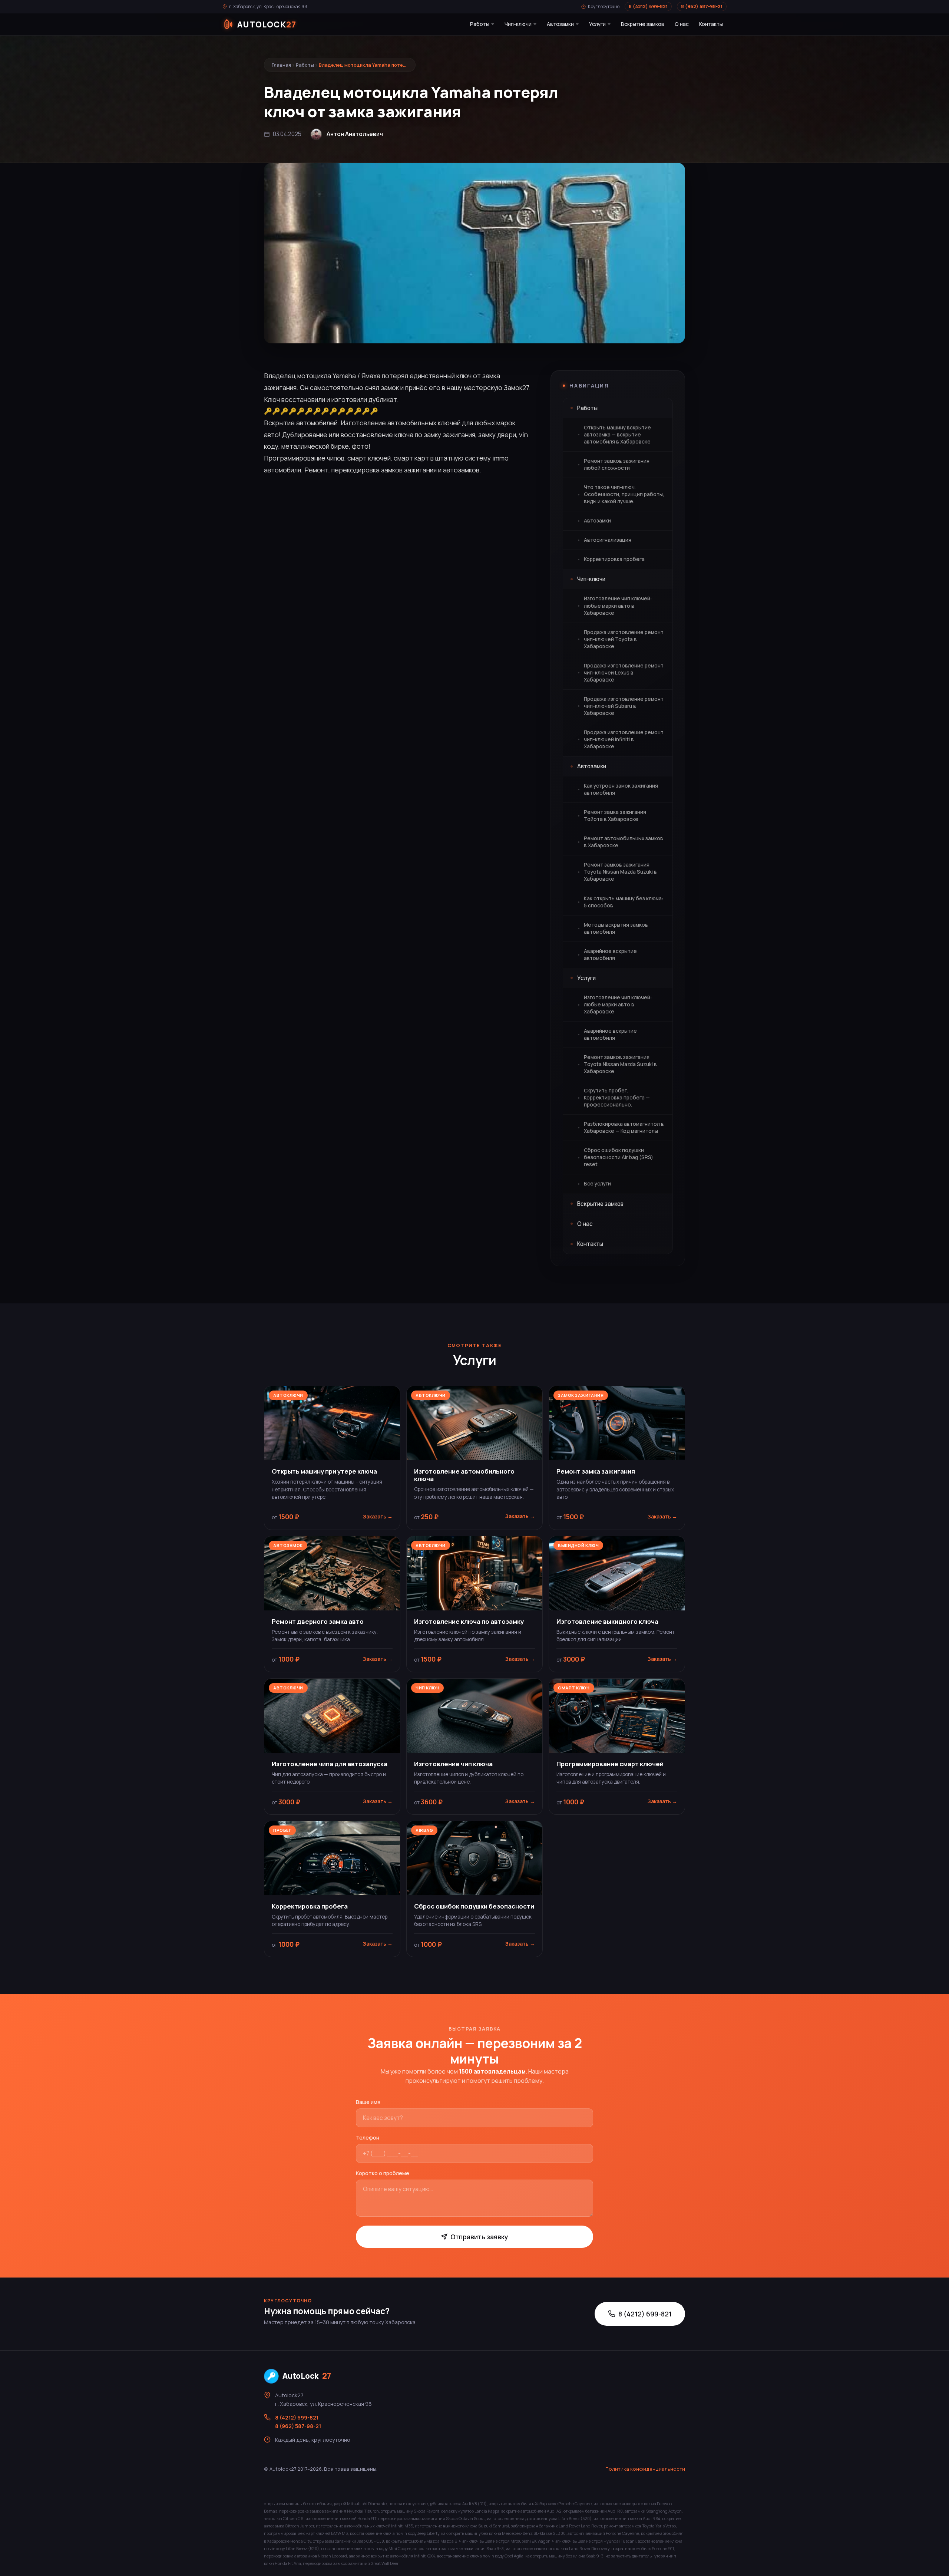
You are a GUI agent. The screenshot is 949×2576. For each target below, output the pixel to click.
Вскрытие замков (643, 24)
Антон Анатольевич (355, 134)
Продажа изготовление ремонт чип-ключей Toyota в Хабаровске (624, 639)
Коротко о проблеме (383, 2173)
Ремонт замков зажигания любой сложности (617, 464)
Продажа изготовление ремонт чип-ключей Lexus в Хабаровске (624, 673)
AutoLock (307, 2376)
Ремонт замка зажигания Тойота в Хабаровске (615, 816)
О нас (682, 24)
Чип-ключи (518, 24)
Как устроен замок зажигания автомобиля (621, 789)
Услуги (597, 24)
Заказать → (378, 1517)
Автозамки (560, 24)
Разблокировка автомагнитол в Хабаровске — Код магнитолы (624, 1127)
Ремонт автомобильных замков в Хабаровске (624, 842)
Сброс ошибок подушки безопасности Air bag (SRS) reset (619, 1157)
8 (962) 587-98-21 (702, 6)
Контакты (711, 24)
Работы (480, 24)
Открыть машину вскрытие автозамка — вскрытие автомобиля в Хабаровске (617, 435)
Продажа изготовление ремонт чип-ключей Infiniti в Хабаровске (624, 739)
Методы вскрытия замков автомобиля (616, 928)
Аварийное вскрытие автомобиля (610, 955)
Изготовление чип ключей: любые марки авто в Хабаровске (618, 606)
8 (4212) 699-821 (648, 6)
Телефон (368, 2138)
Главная (281, 65)
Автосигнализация (608, 540)
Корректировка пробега (614, 559)
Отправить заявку (479, 2237)
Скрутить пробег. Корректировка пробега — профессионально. (617, 1098)
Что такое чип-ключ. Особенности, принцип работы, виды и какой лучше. (624, 494)
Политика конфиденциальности (645, 2469)
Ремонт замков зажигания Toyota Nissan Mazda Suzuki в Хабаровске (620, 872)
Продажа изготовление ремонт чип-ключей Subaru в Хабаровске (624, 706)
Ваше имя (368, 2102)
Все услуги (597, 1184)
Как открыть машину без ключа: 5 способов (624, 902)
